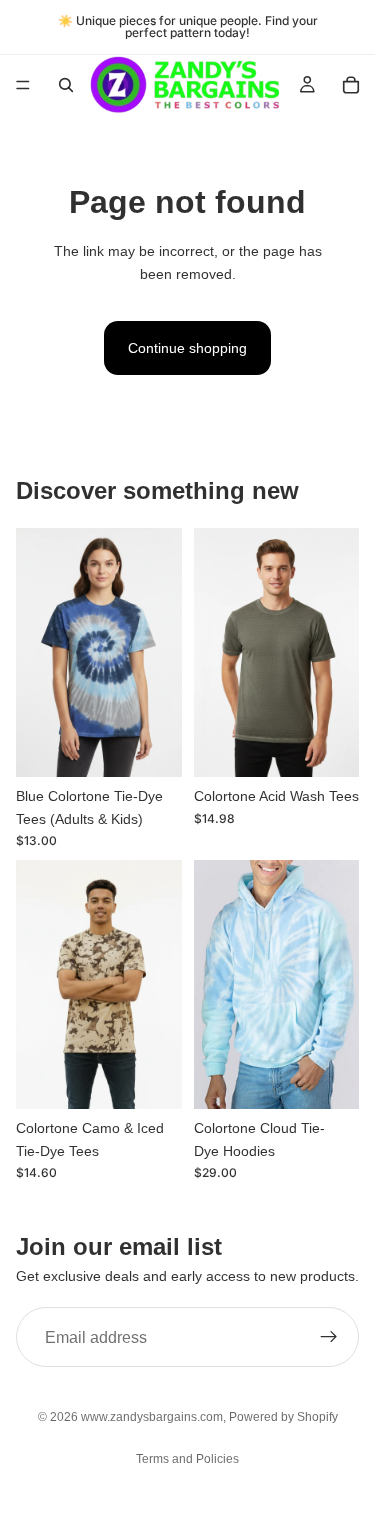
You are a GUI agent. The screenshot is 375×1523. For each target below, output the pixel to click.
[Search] (66, 85)
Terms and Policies (187, 1459)
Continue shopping (187, 348)
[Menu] (23, 85)
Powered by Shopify (283, 1417)
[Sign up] (329, 1337)
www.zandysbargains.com (152, 1417)
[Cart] (351, 85)
